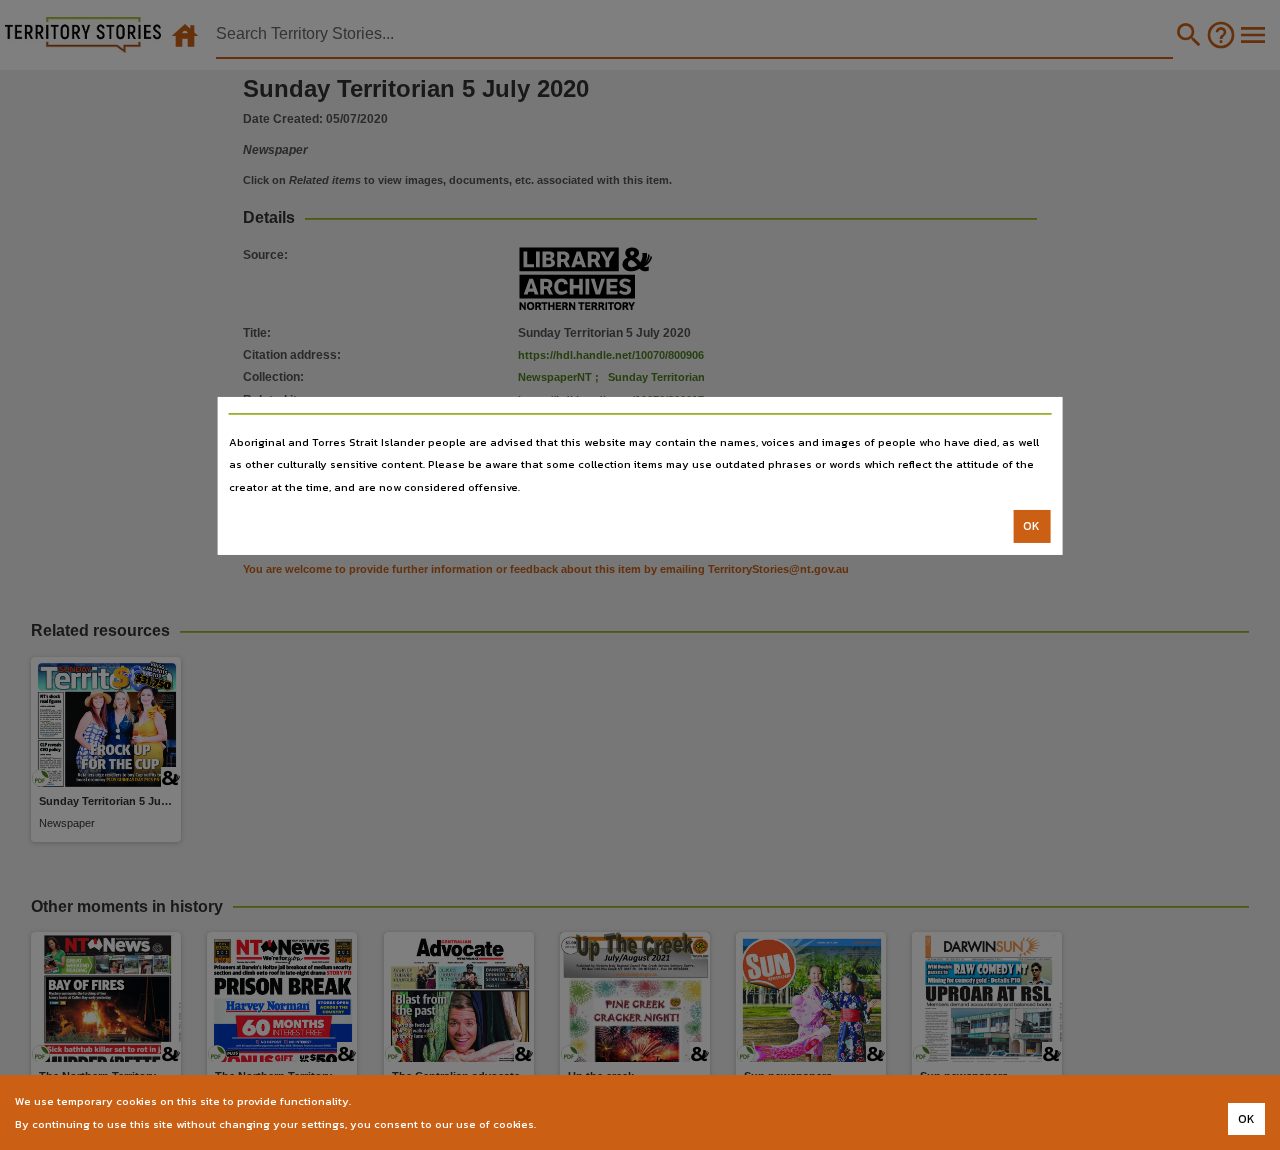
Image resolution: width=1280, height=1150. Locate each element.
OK (1031, 526)
